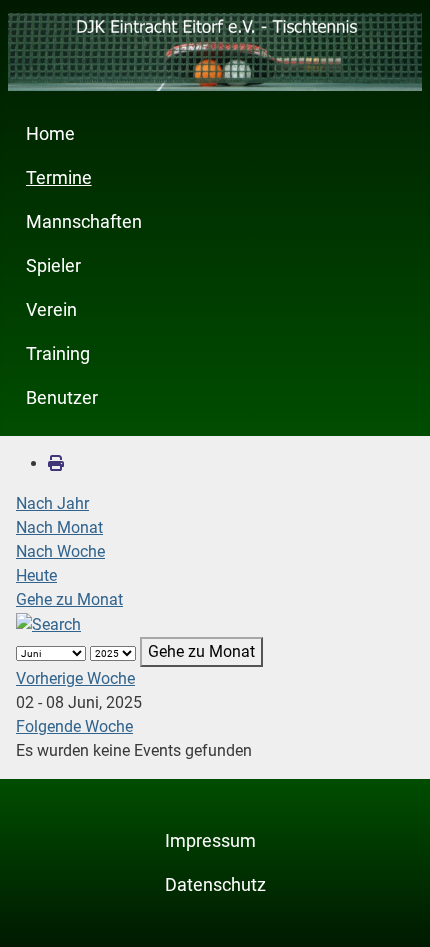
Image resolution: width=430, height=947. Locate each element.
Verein (51, 310)
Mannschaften (84, 222)
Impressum (210, 841)
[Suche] (48, 623)
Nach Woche (60, 551)
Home (50, 134)
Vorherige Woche (75, 678)
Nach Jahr (52, 503)
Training (58, 354)
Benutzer (62, 398)
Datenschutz (215, 885)
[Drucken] (56, 463)
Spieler (53, 266)
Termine (59, 178)
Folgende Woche (74, 726)
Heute (36, 575)
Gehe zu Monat (69, 599)
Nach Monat (59, 527)
